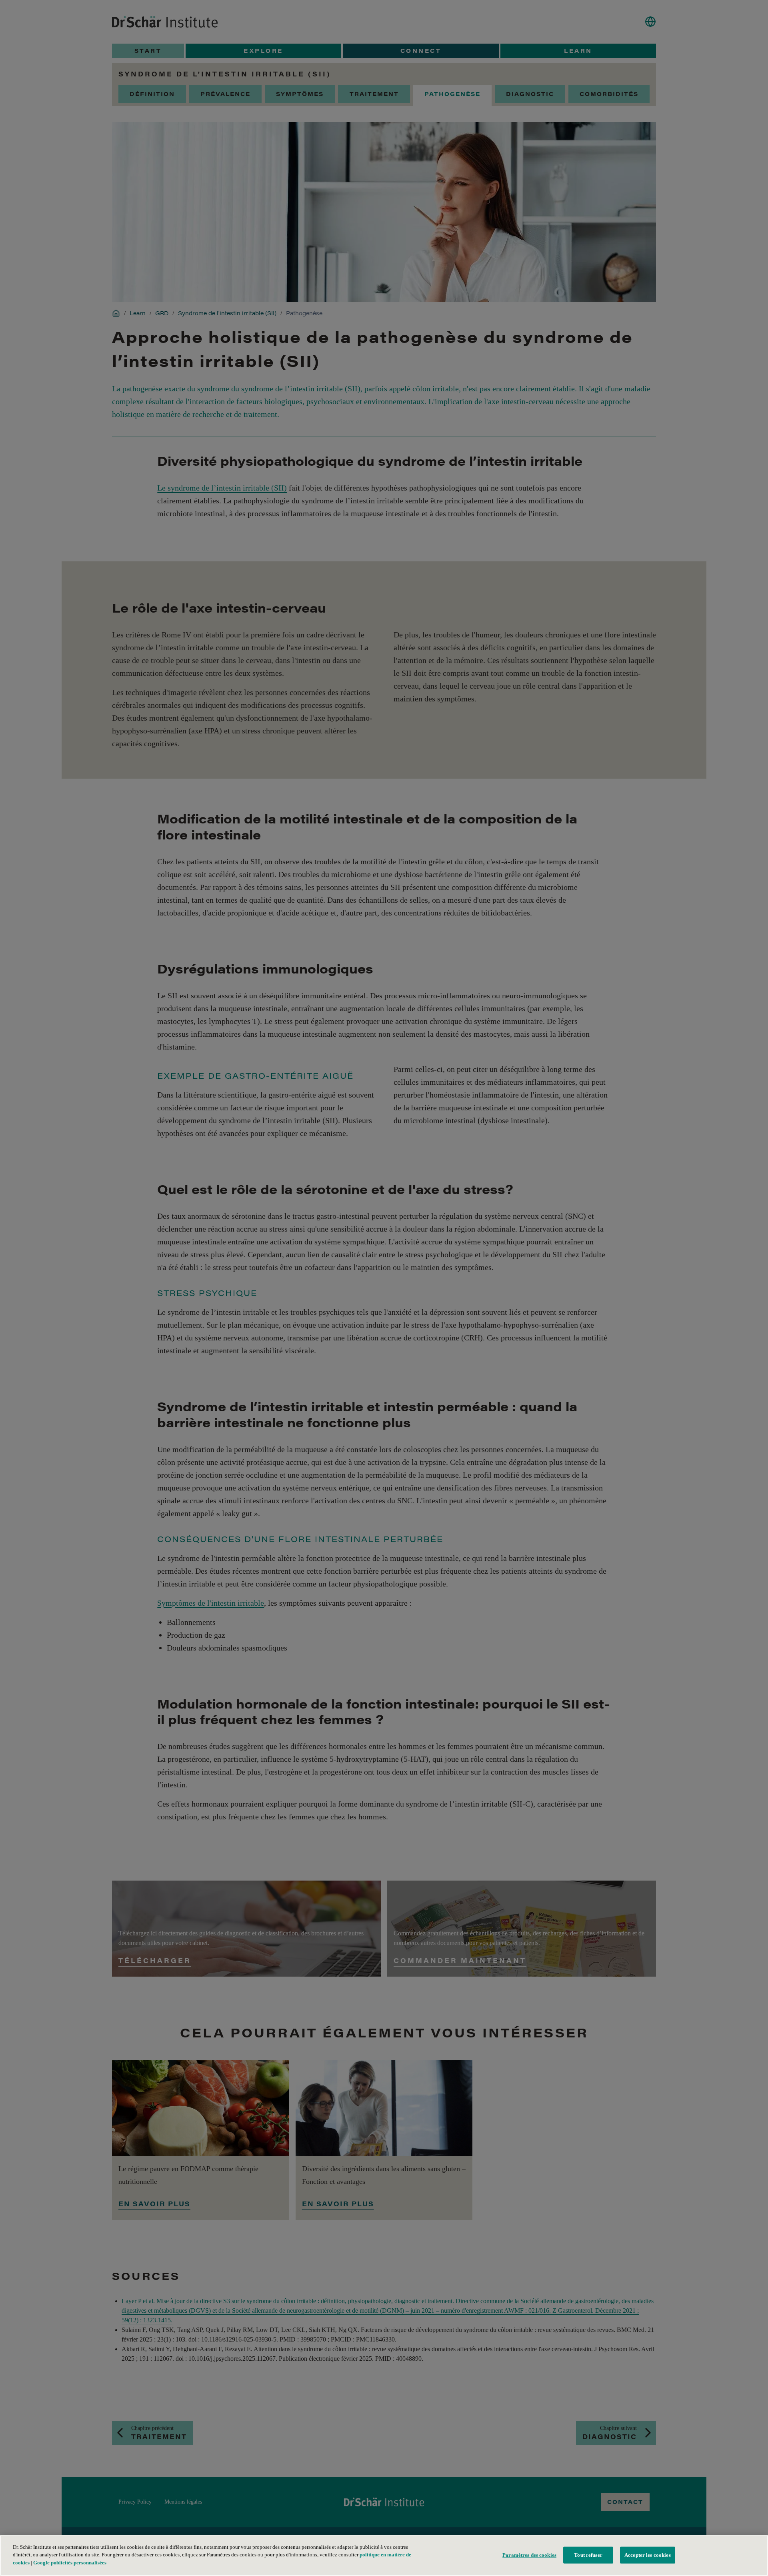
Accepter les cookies (648, 2555)
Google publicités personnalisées (70, 2563)
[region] (384, 2556)
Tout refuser (588, 2555)
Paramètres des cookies (529, 2555)
